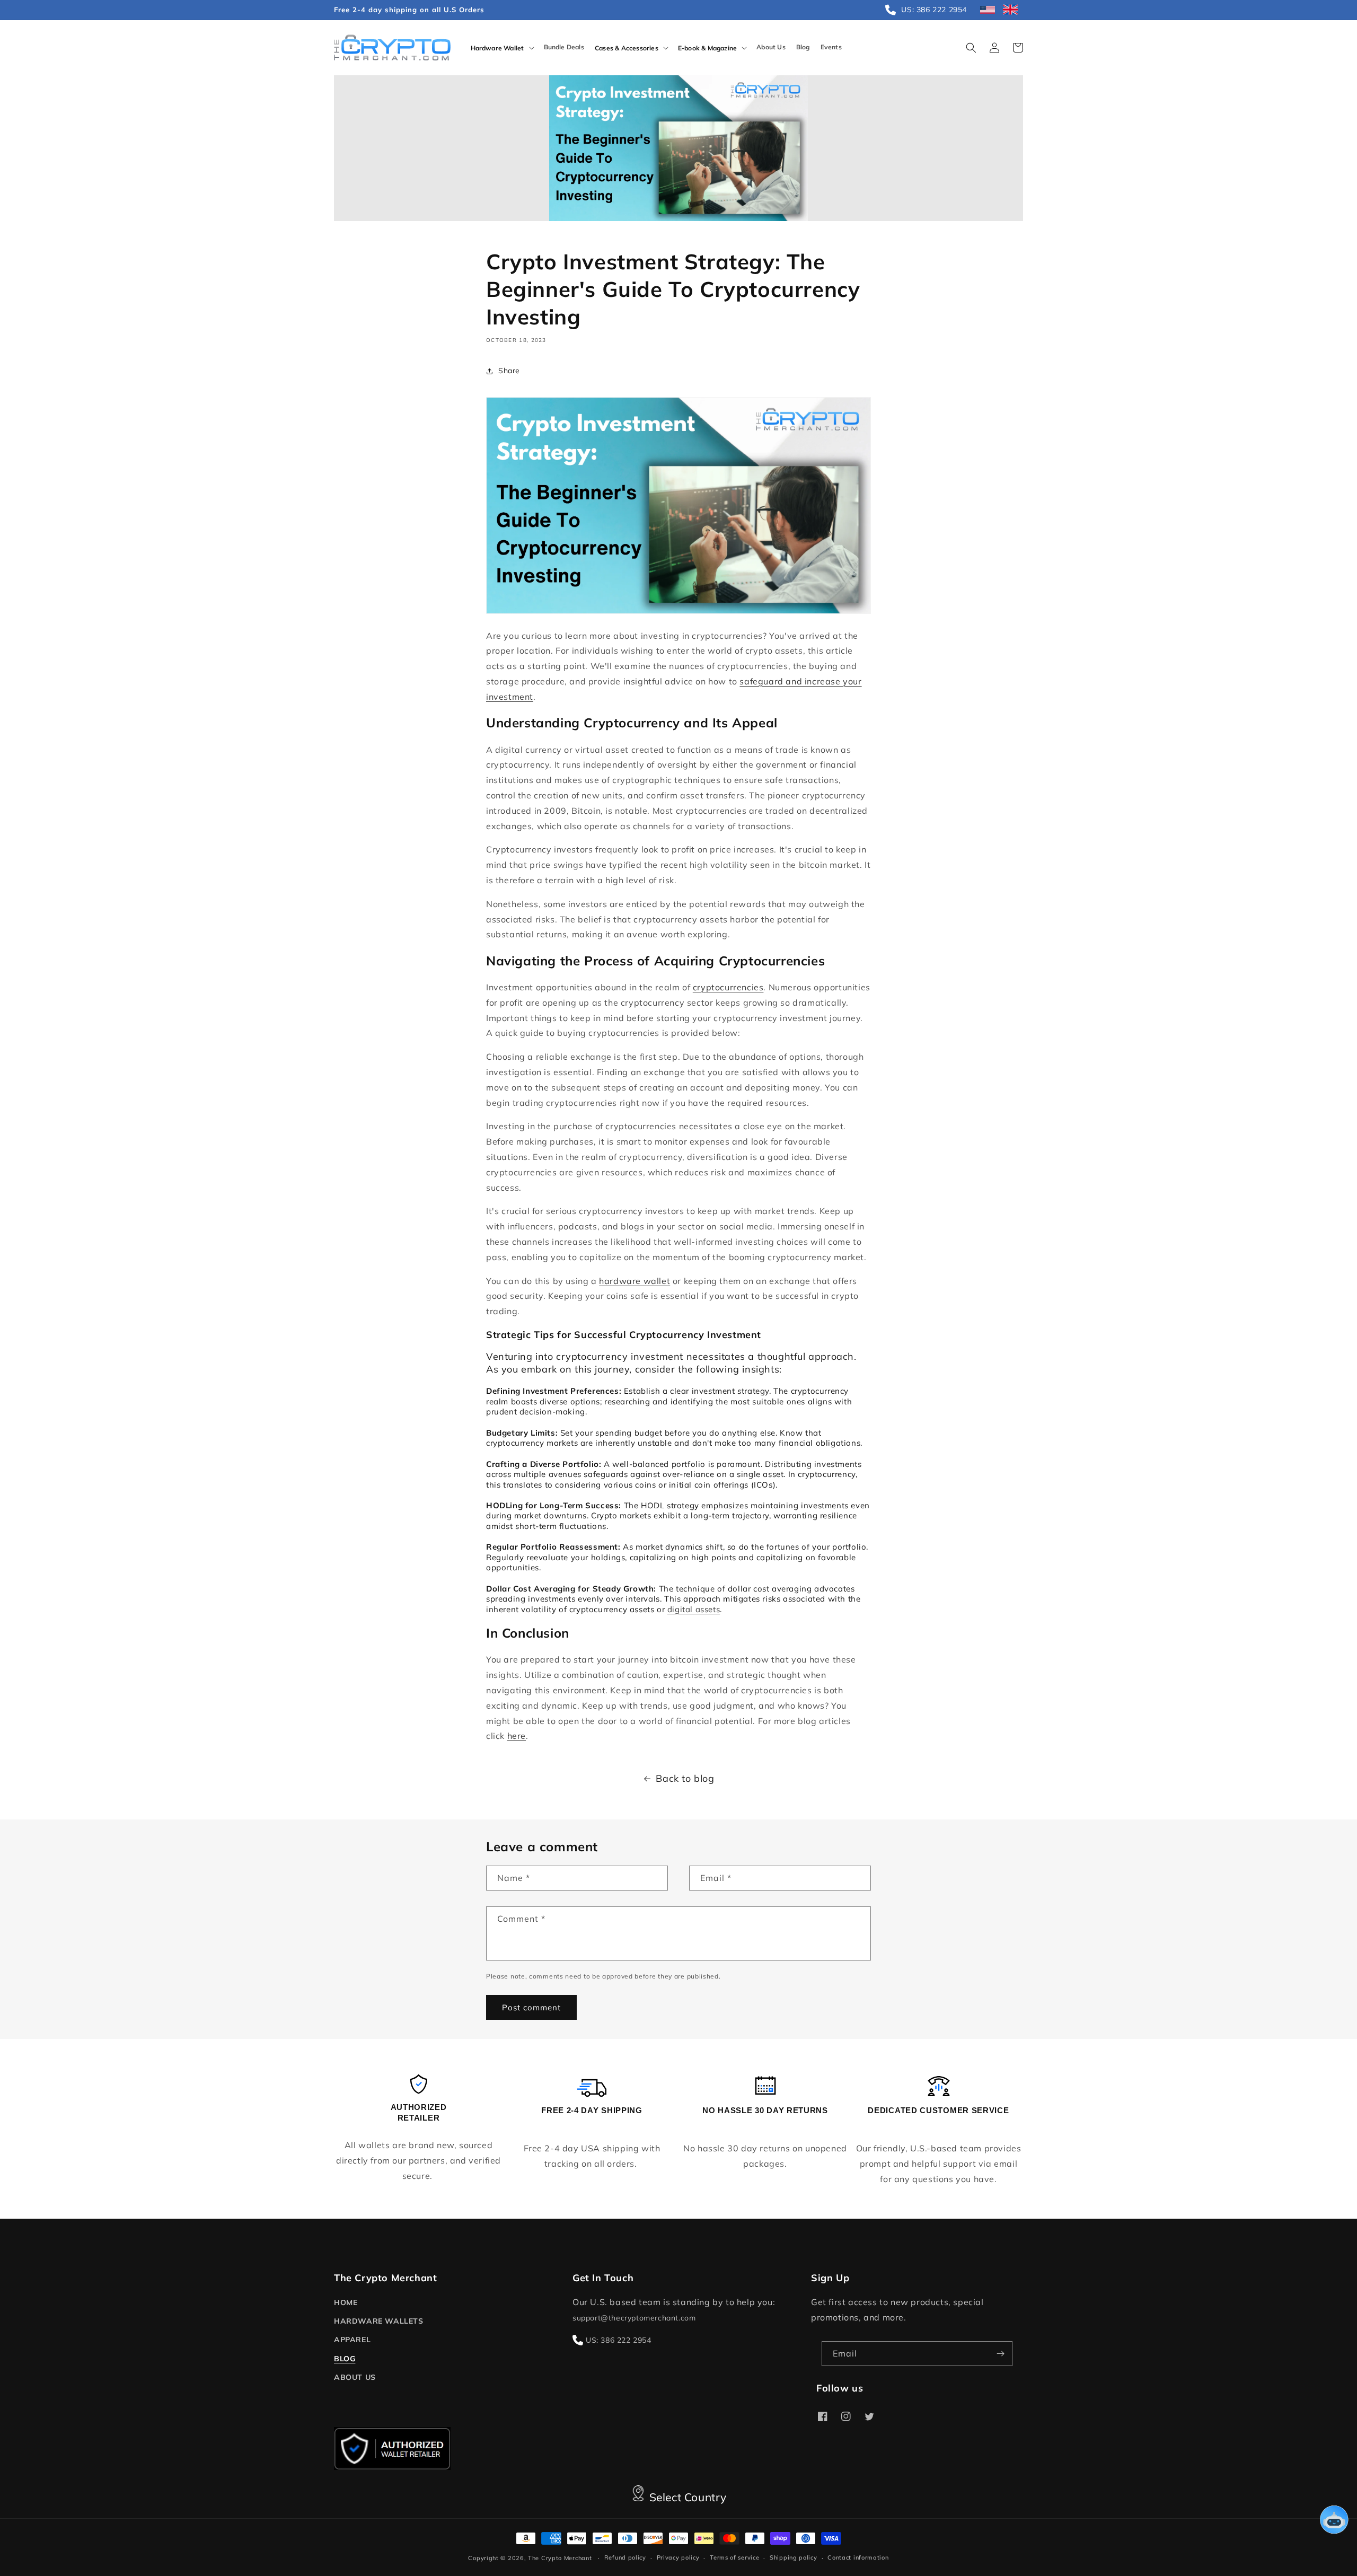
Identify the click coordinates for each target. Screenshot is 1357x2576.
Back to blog (685, 1778)
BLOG (345, 2359)
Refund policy (625, 2557)
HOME (346, 2302)
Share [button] (509, 371)
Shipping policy (794, 2557)
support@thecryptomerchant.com (634, 2318)
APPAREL (352, 2340)
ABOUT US (355, 2377)
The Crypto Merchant (560, 2558)
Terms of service (734, 2557)
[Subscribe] (1000, 2354)
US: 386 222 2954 (619, 2340)
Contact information (858, 2557)
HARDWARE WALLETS (379, 2321)
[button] (502, 48)
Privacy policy (678, 2557)
